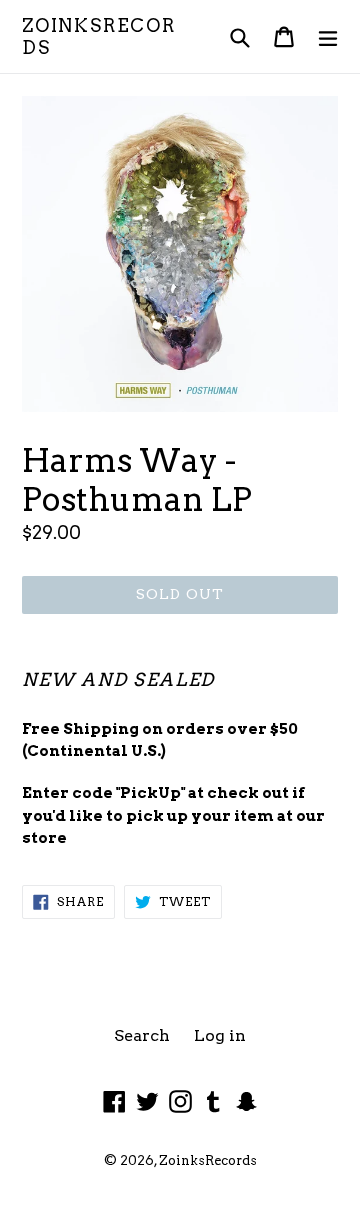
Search (142, 1035)
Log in (220, 1035)
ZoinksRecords (99, 36)
